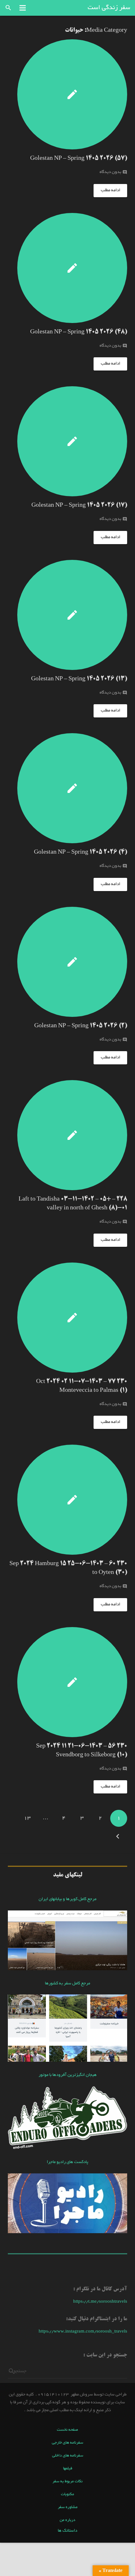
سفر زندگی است (109, 8)
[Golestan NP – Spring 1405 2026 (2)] (67, 962)
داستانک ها (67, 2531)
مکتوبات (67, 2495)
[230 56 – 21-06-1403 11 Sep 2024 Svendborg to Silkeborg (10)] (67, 1682)
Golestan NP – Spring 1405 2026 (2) (81, 1026)
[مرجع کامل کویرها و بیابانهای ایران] (67, 1969)
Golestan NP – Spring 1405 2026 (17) (79, 505)
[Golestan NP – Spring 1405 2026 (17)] (67, 441)
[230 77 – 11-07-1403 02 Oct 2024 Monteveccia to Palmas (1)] (67, 1318)
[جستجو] (8, 8)
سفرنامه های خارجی (67, 2443)
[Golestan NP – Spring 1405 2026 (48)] (67, 268)
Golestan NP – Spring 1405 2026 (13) (79, 679)
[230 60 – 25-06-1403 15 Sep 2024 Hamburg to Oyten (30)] (67, 1500)
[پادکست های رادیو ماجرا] (67, 2232)
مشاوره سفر (68, 2507)
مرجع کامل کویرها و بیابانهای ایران (67, 1899)
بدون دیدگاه (110, 172)
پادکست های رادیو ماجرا (67, 2162)
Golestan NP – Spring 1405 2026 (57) (79, 159)
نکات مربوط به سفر (67, 2482)
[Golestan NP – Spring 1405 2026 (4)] (67, 788)
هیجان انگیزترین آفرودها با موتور (68, 2075)
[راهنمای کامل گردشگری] (67, 2061)
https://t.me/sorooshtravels (100, 2302)
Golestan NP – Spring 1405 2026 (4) (81, 852)
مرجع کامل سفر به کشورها (67, 1984)
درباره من (67, 2520)
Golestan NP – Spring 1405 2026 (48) (79, 332)
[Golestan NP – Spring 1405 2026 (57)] (67, 94)
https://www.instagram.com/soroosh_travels (83, 2332)
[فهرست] (23, 8)
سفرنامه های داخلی (68, 2456)
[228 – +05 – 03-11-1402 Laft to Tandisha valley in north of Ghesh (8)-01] (67, 1135)
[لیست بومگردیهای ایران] (67, 2148)
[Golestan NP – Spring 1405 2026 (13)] (67, 615)
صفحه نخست (67, 2430)
